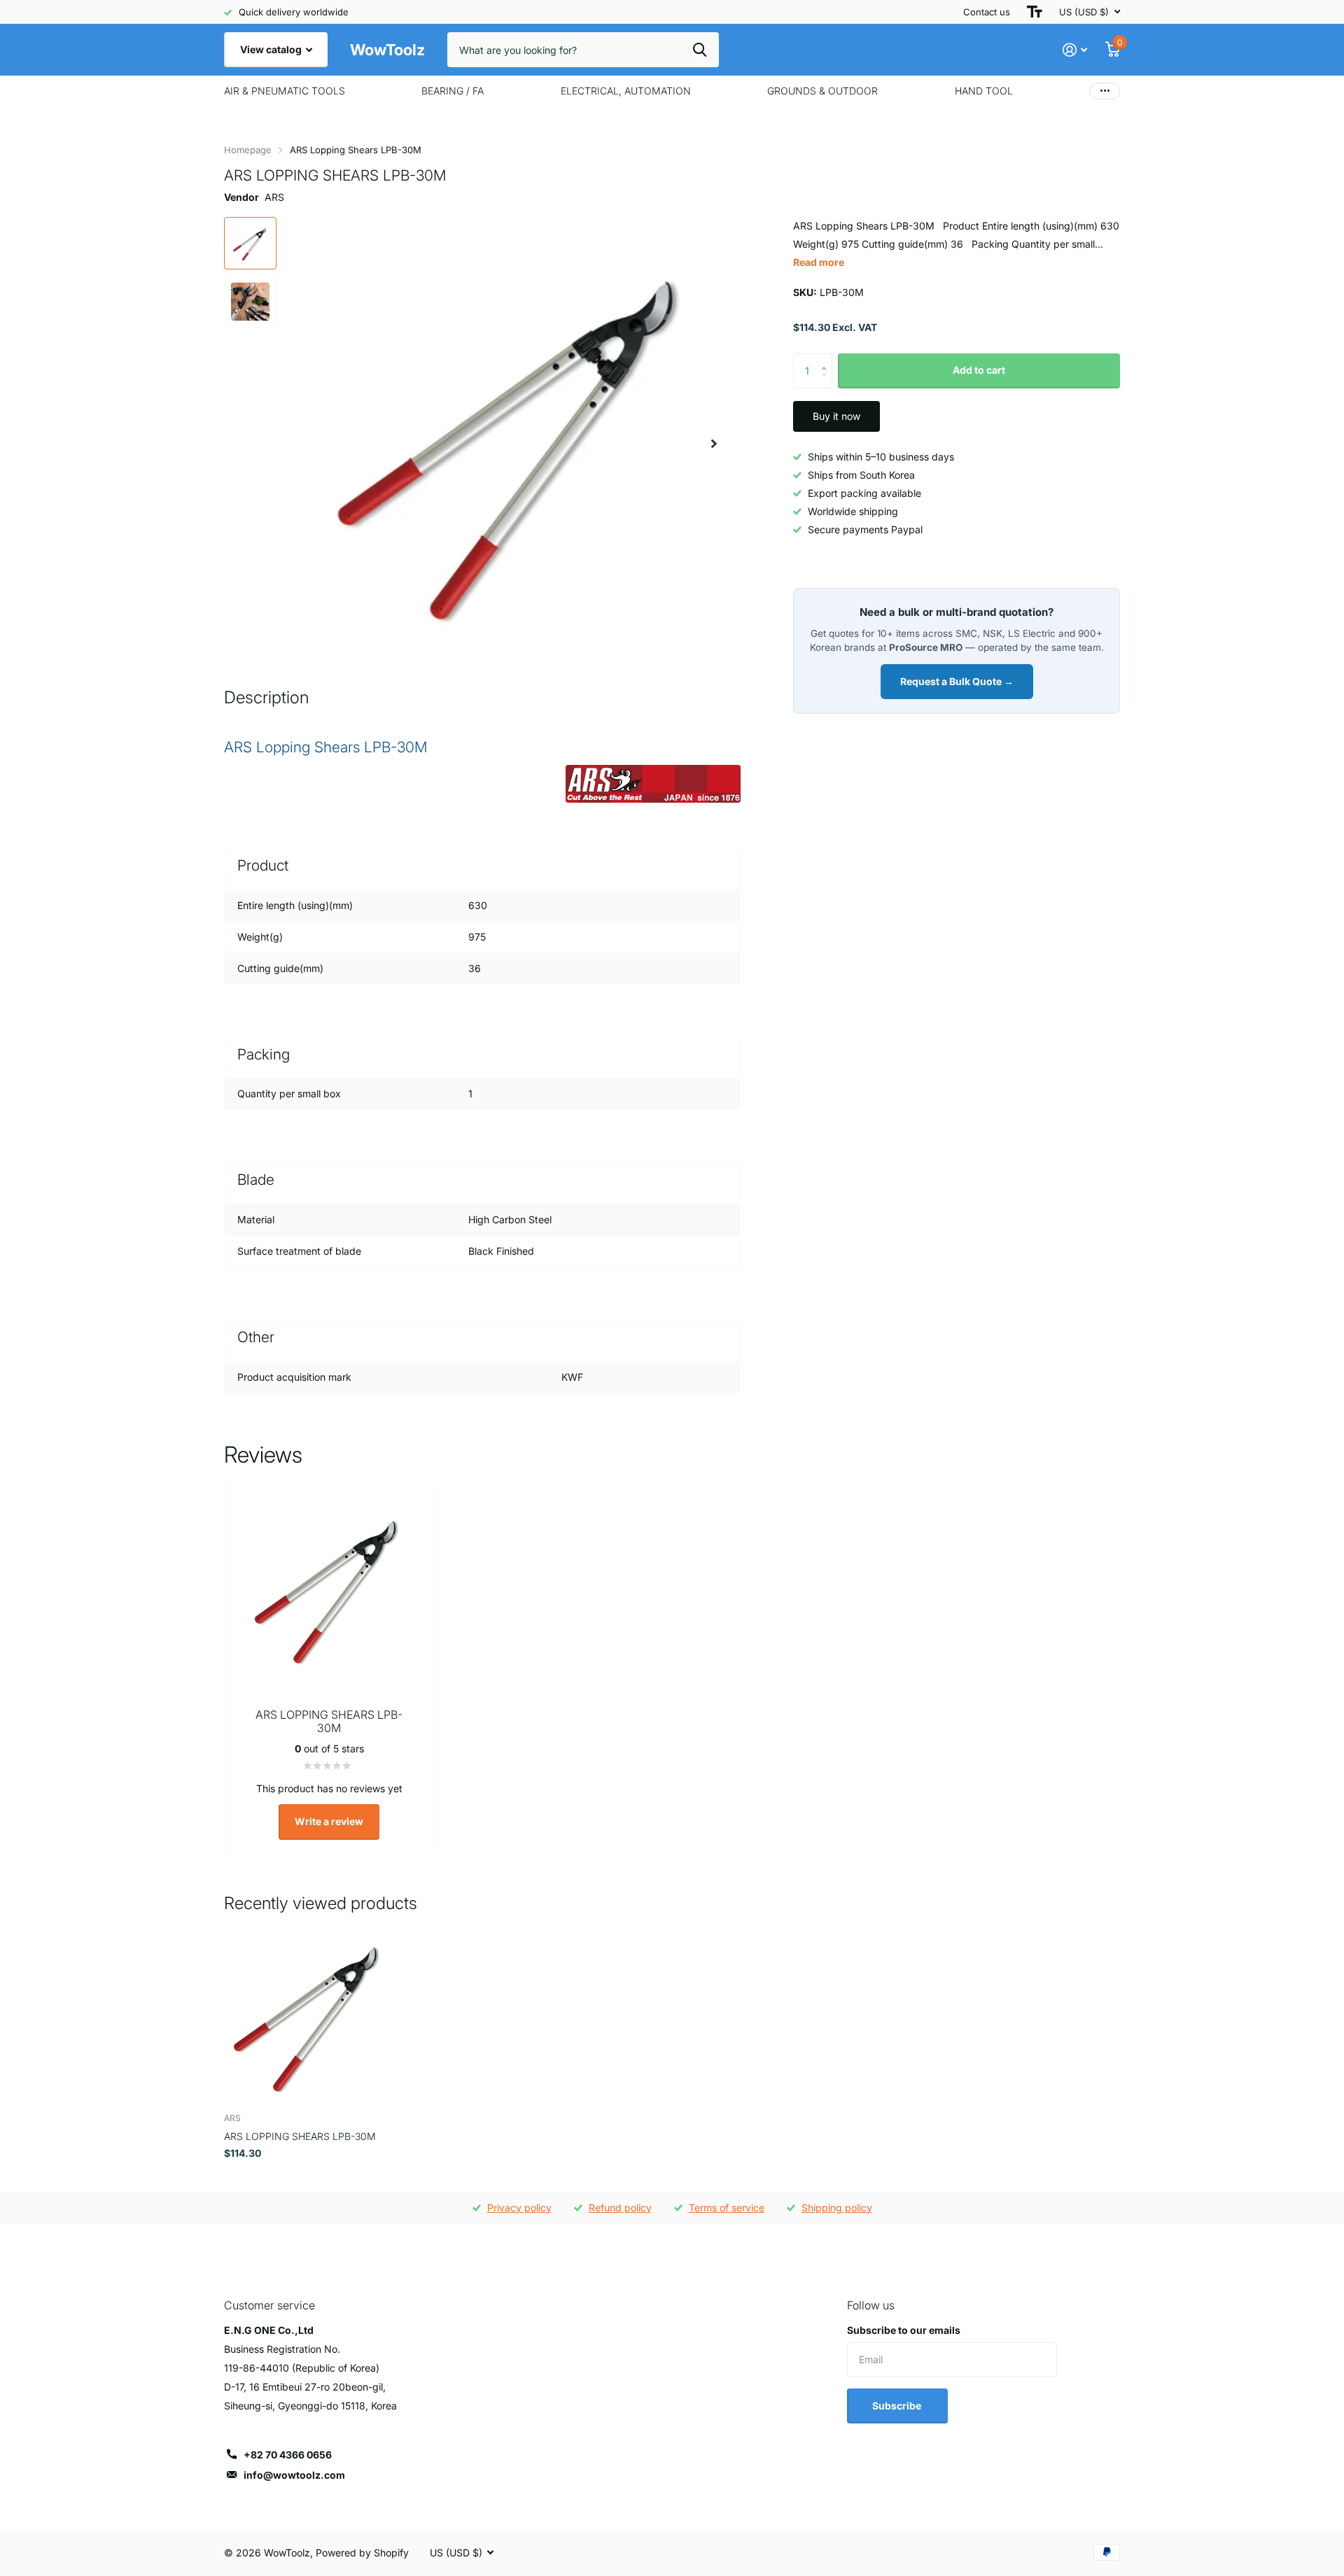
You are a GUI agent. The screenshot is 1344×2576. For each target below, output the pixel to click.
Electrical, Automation (626, 91)
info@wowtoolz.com (294, 2475)
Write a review (329, 1821)
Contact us (987, 12)
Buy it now (836, 416)
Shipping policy (837, 2208)
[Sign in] (1075, 50)
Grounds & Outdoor (822, 91)
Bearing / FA (453, 91)
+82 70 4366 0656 (288, 2455)
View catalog (272, 49)
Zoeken (700, 50)
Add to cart (979, 370)
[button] (714, 443)
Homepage (248, 150)
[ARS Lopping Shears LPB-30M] (309, 2017)
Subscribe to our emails (904, 2330)
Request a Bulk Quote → (957, 681)
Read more (819, 262)
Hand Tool (984, 91)
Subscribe (898, 2406)
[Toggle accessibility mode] (1035, 12)
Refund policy (620, 2208)
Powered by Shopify (362, 2553)
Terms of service (727, 2208)
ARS (274, 197)
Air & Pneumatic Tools (285, 91)
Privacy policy (519, 2208)
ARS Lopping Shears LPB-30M (300, 2136)
